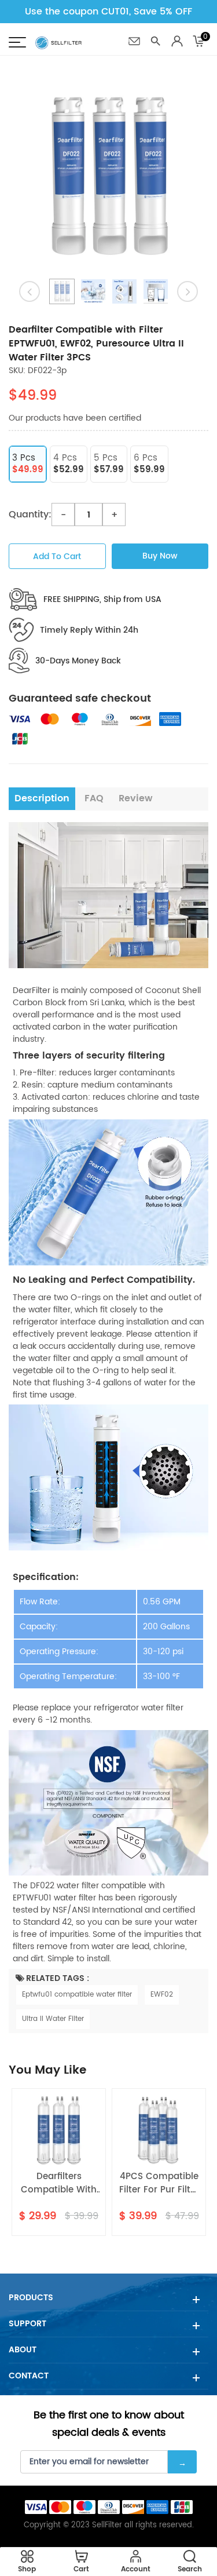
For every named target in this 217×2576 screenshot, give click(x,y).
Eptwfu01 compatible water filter (77, 1995)
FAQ (94, 798)
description (42, 798)
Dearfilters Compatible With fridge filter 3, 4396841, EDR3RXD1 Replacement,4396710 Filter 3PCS (59, 2183)
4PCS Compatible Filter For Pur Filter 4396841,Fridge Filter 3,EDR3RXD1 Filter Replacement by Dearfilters (159, 2183)
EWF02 (162, 1995)
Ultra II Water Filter (53, 2019)
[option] (108, 176)
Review (136, 798)
